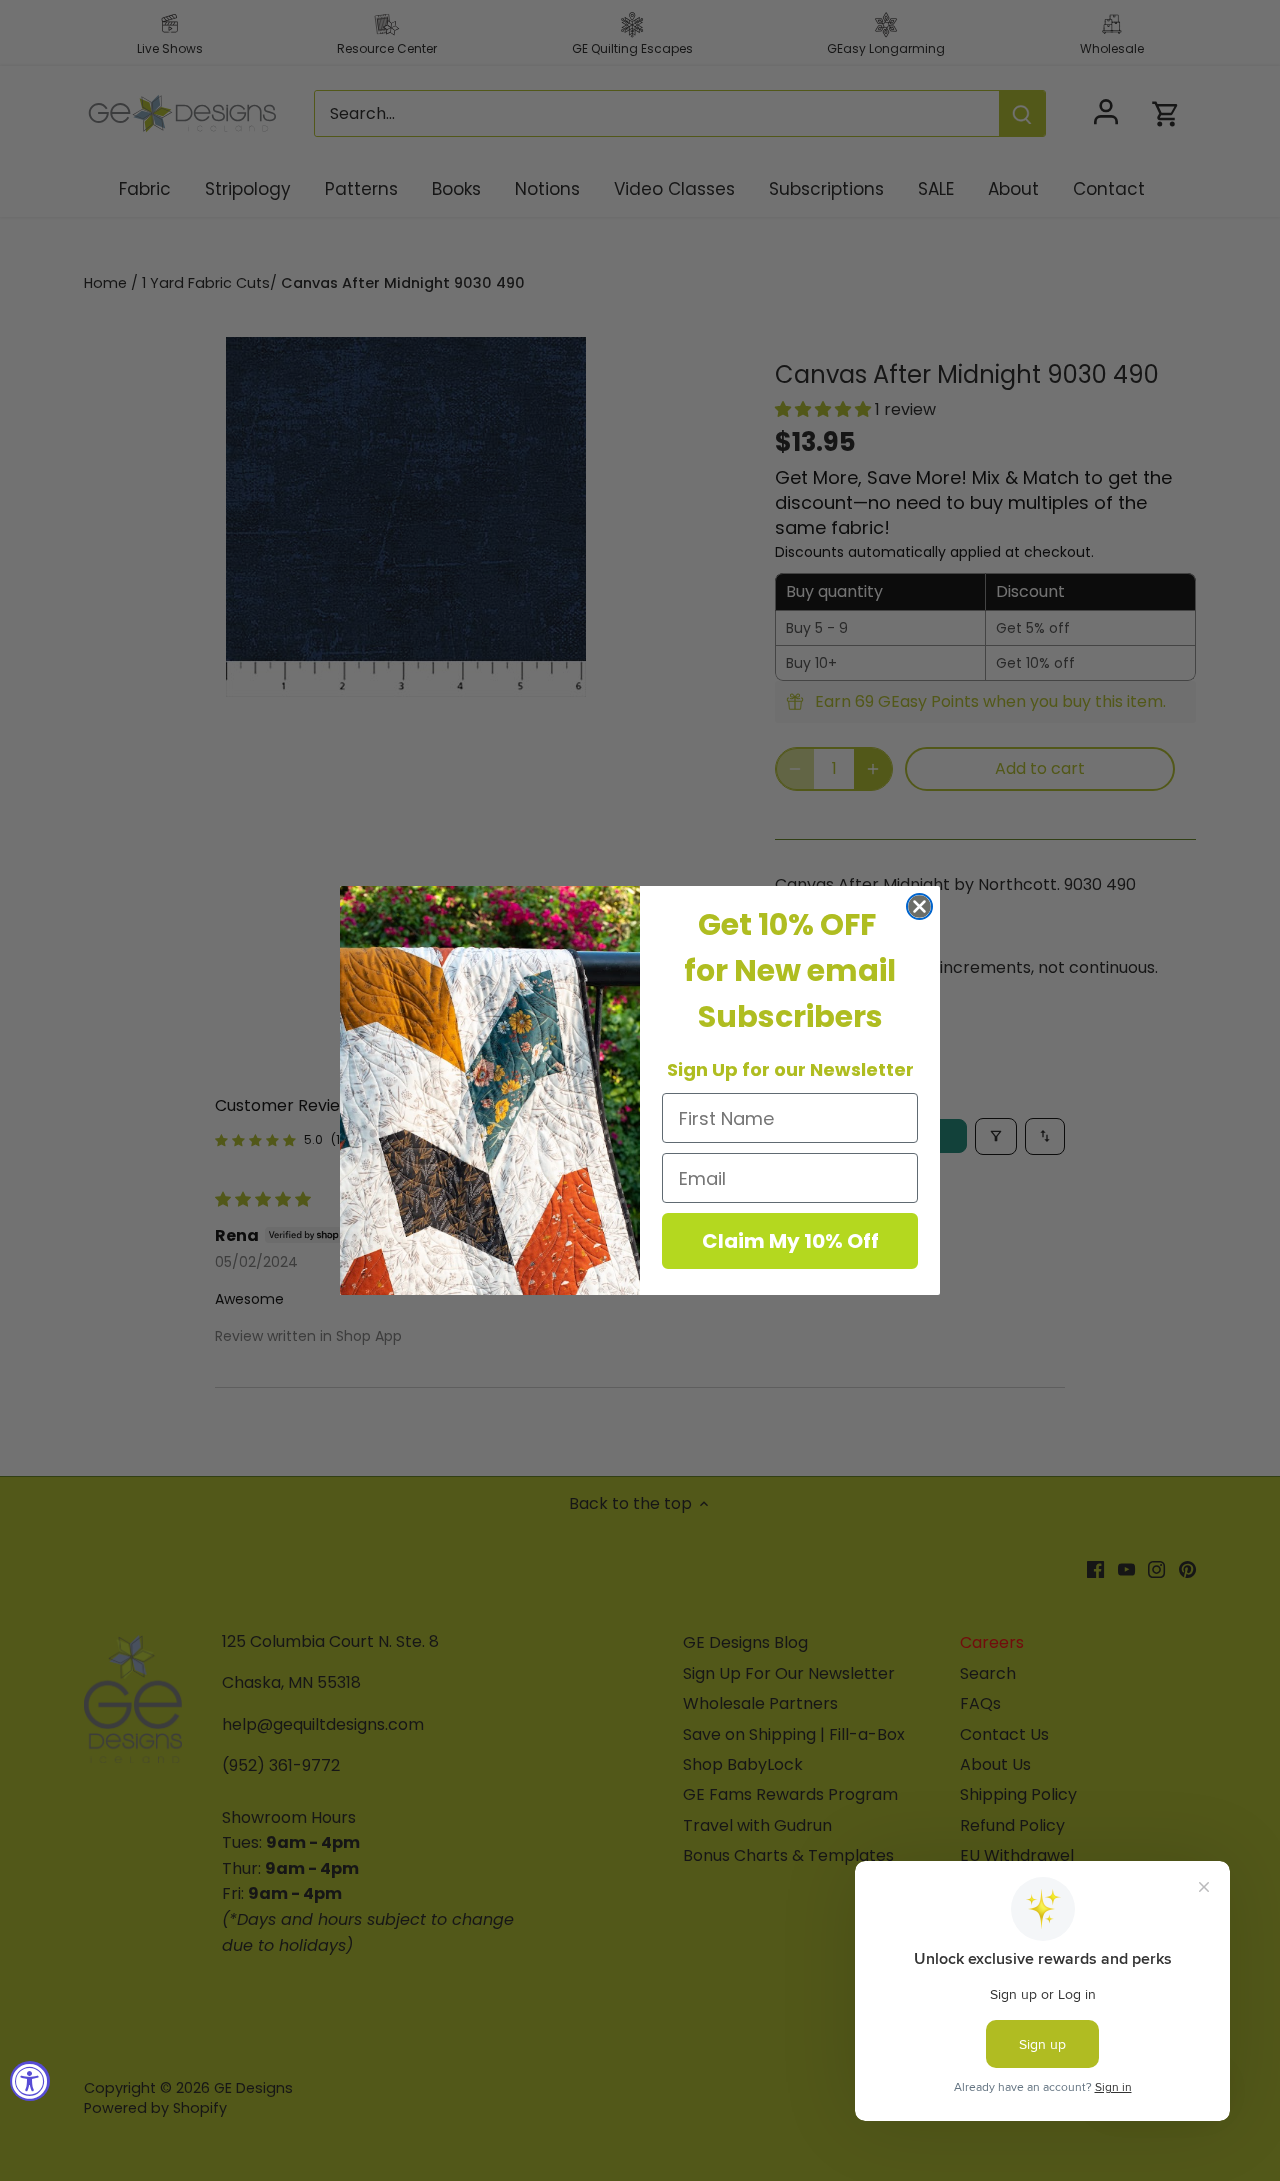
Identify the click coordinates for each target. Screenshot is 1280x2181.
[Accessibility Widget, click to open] (30, 2081)
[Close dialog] (919, 906)
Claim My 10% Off (790, 1241)
